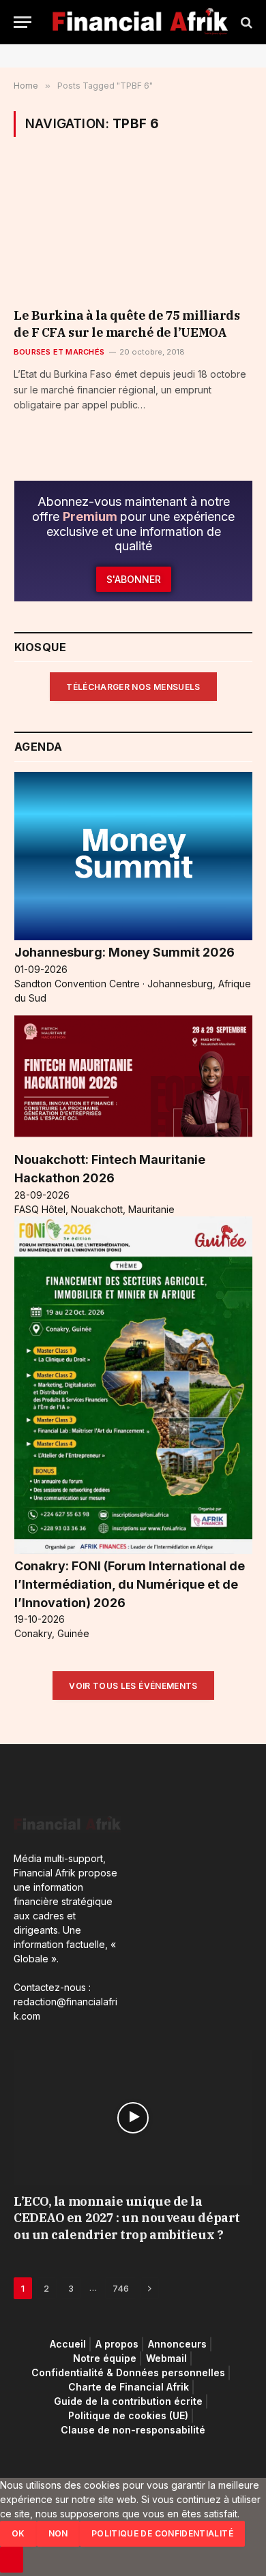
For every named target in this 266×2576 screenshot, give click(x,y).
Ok (18, 2533)
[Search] (245, 22)
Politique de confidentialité (162, 2533)
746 (121, 2288)
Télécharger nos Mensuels (133, 687)
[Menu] (23, 22)
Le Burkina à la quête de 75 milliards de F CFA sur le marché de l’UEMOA (127, 324)
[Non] (12, 2560)
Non (58, 2533)
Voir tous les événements (133, 1686)
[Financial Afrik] (140, 22)
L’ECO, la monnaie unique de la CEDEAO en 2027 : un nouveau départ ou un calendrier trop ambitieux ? (127, 2218)
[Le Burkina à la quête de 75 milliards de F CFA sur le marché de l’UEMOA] (133, 231)
